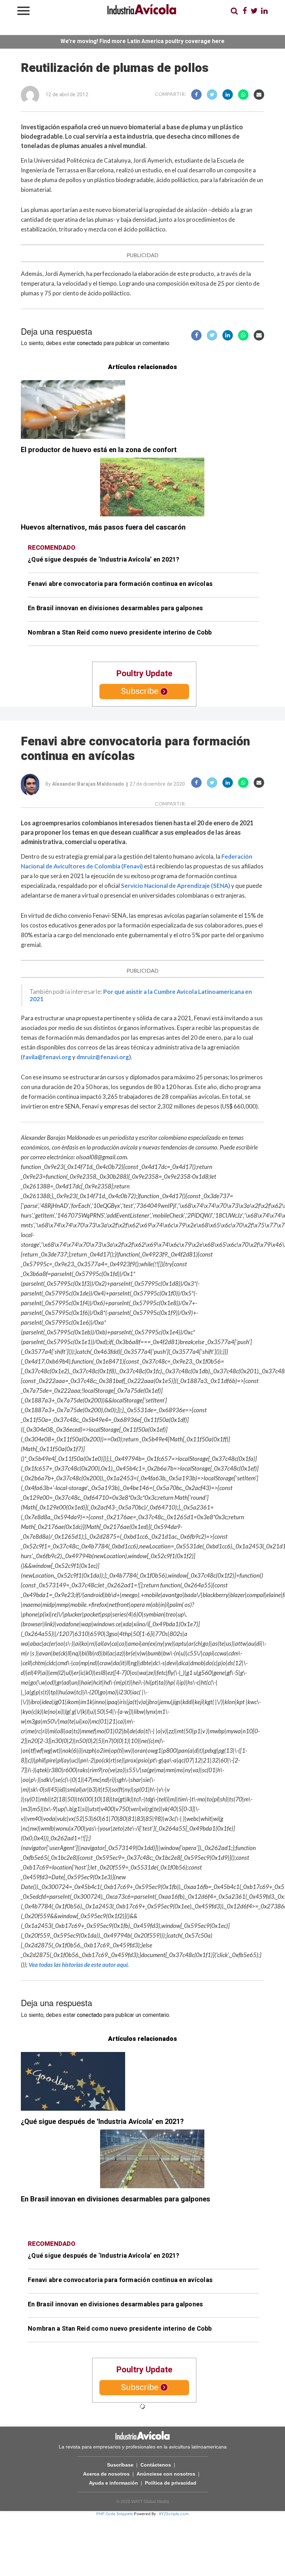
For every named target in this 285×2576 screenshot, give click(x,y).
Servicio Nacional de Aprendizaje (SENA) (176, 886)
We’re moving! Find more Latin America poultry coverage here (142, 41)
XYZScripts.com (174, 2514)
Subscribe (140, 691)
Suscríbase (120, 2465)
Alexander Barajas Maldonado (88, 784)
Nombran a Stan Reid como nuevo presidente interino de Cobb (120, 633)
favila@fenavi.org (47, 1057)
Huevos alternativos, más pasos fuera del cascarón (103, 527)
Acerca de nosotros (106, 2474)
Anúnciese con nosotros (166, 2474)
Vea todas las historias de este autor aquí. (79, 1965)
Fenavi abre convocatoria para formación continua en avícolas (120, 584)
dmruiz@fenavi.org (103, 1057)
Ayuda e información (113, 2483)
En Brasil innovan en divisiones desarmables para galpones (115, 608)
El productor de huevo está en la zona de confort (99, 450)
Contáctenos (156, 2465)
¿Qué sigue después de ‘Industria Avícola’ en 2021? (104, 560)
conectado (89, 343)
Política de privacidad (171, 2483)
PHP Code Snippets (115, 2514)
